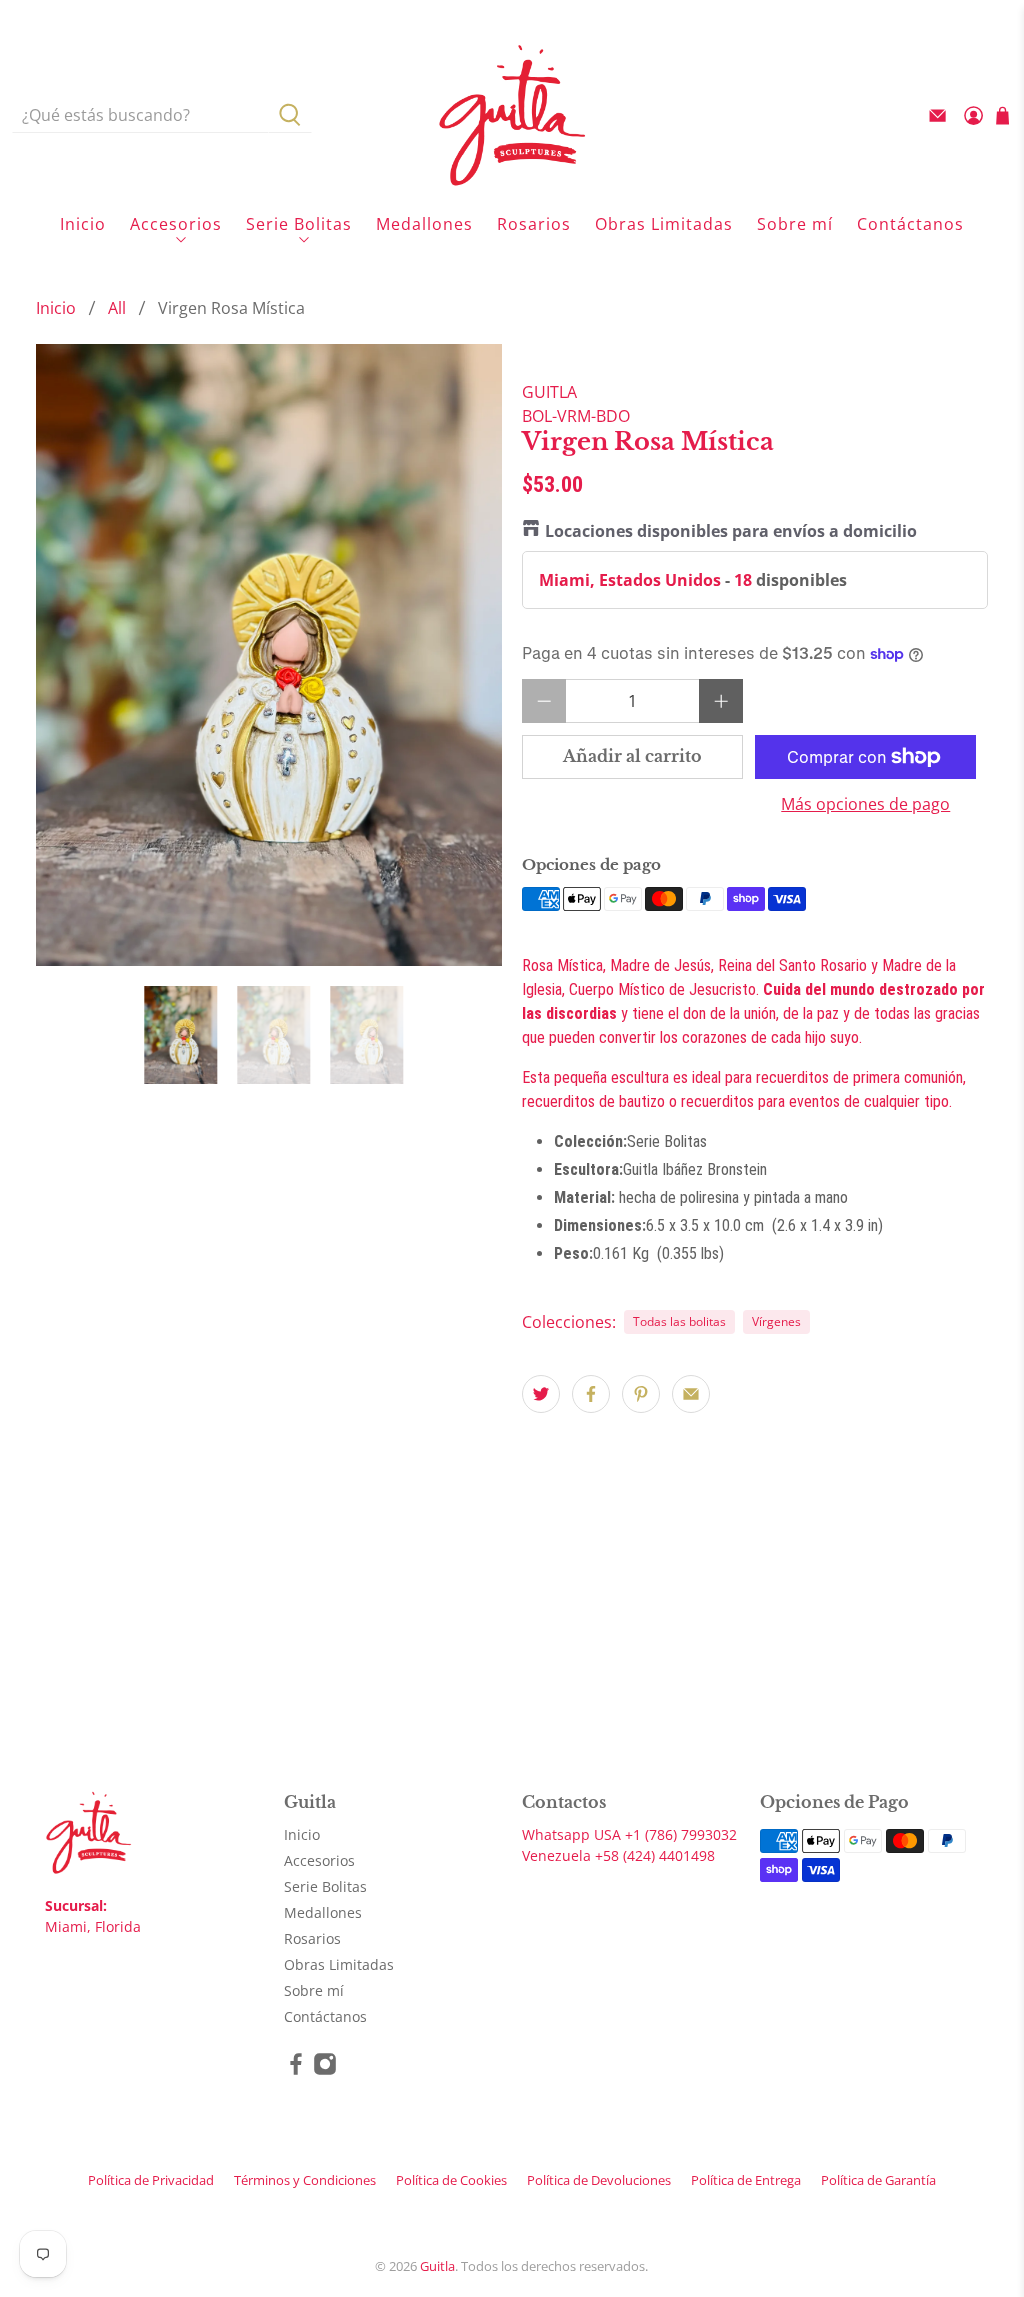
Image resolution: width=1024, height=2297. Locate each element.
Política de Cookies (451, 2180)
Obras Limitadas (664, 224)
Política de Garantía (878, 2180)
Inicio (83, 224)
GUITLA (549, 392)
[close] (988, 15)
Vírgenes (776, 1321)
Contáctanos (910, 224)
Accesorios (176, 224)
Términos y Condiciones (305, 2180)
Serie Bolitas (299, 224)
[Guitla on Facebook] (296, 2070)
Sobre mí (795, 224)
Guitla (437, 2266)
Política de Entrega (746, 2180)
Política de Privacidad (151, 2180)
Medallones (424, 224)
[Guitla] (512, 115)
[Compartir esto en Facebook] (591, 1394)
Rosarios (534, 224)
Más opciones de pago (865, 804)
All (117, 308)
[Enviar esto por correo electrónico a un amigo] (691, 1394)
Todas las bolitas (679, 1321)
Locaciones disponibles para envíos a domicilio (731, 531)
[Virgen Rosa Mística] (269, 655)
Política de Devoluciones (599, 2180)
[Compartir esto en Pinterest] (641, 1394)
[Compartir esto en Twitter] (541, 1394)
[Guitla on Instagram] (325, 2070)
